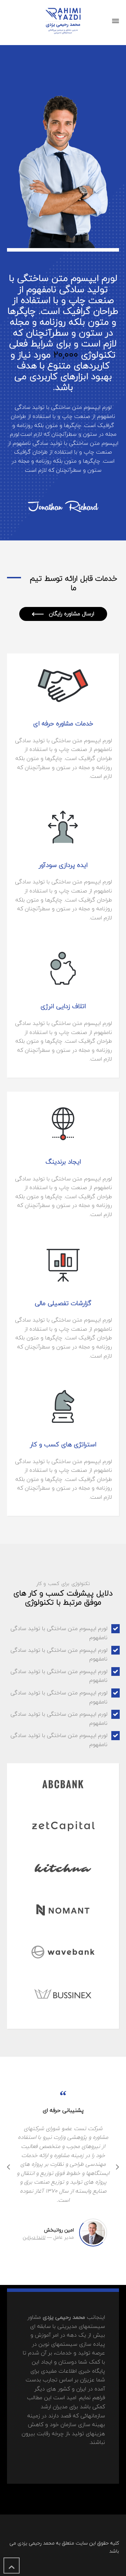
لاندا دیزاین (34, 2237)
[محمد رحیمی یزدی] (63, 21)
